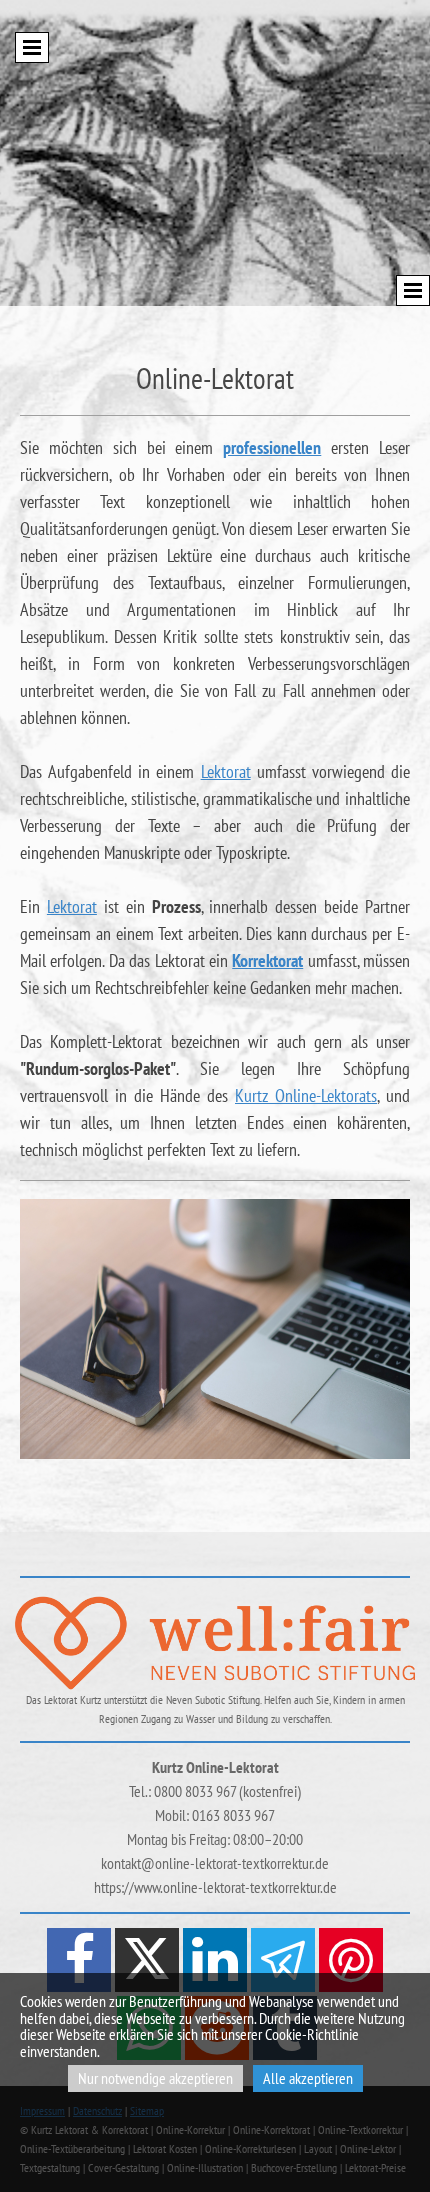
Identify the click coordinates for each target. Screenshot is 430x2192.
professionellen (272, 447)
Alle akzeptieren (308, 2078)
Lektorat (226, 771)
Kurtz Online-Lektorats (306, 1095)
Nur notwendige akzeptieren (155, 2078)
